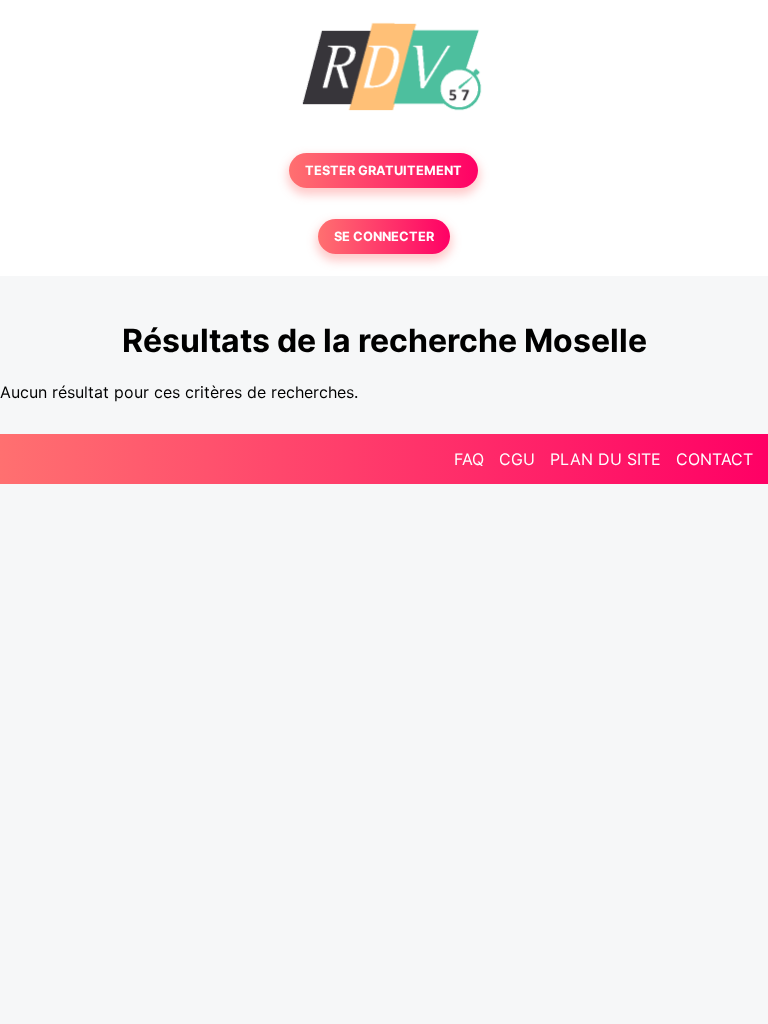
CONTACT (714, 459)
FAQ (469, 459)
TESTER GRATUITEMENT (383, 170)
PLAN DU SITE (605, 459)
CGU (517, 459)
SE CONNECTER (384, 236)
